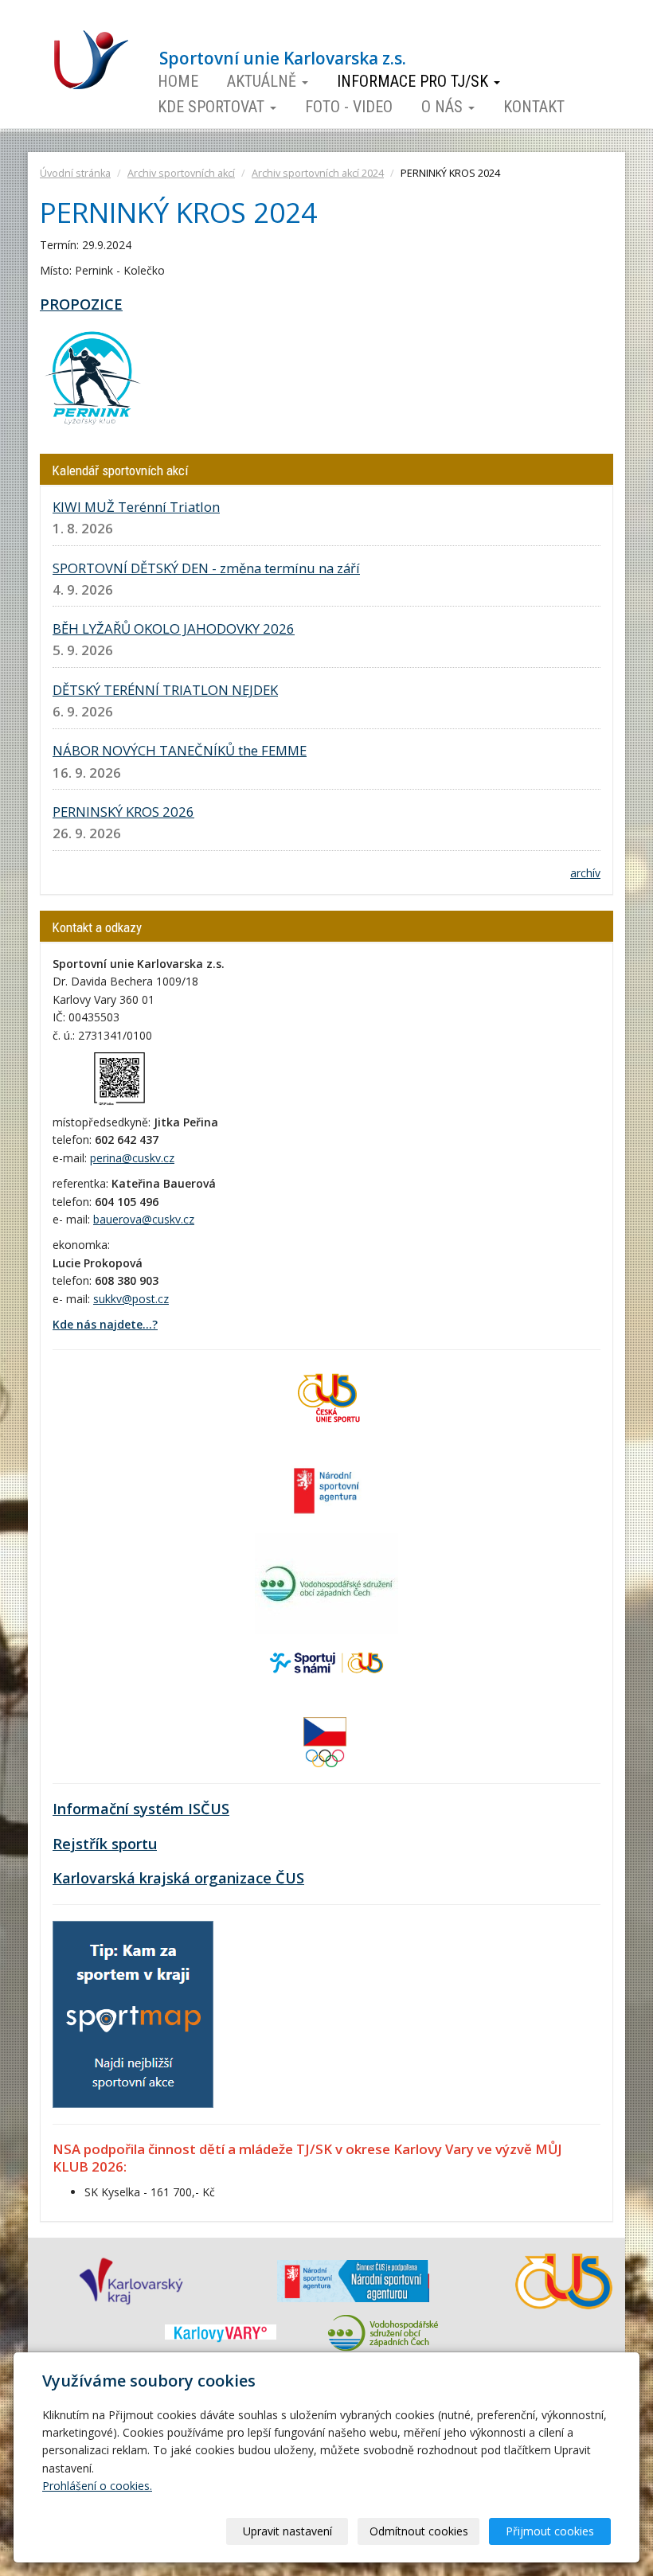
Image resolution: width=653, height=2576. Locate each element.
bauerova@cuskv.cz (144, 1219)
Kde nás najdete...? (105, 1324)
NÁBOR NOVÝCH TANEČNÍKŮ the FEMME (180, 750)
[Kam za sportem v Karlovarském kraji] (133, 2013)
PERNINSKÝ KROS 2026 (123, 812)
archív (585, 873)
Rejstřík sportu (105, 1844)
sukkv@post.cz (131, 1299)
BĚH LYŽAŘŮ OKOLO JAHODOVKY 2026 (174, 628)
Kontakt (534, 107)
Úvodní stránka (75, 173)
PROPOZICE (81, 304)
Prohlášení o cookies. (97, 2486)
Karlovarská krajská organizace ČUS (178, 1878)
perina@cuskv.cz (132, 1158)
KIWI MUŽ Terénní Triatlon (136, 507)
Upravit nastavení (287, 2531)
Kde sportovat (213, 107)
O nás (444, 107)
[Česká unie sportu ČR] (326, 1397)
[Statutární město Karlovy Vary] (221, 2332)
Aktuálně (264, 81)
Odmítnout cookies (419, 2531)
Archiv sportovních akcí (181, 173)
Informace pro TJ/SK (414, 81)
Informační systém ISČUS (141, 1809)
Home (178, 81)
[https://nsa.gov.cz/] (326, 1489)
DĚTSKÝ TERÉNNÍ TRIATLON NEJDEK (165, 690)
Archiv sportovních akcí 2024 (318, 173)
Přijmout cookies (550, 2531)
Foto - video (349, 107)
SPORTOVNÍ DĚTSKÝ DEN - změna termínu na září (206, 568)
